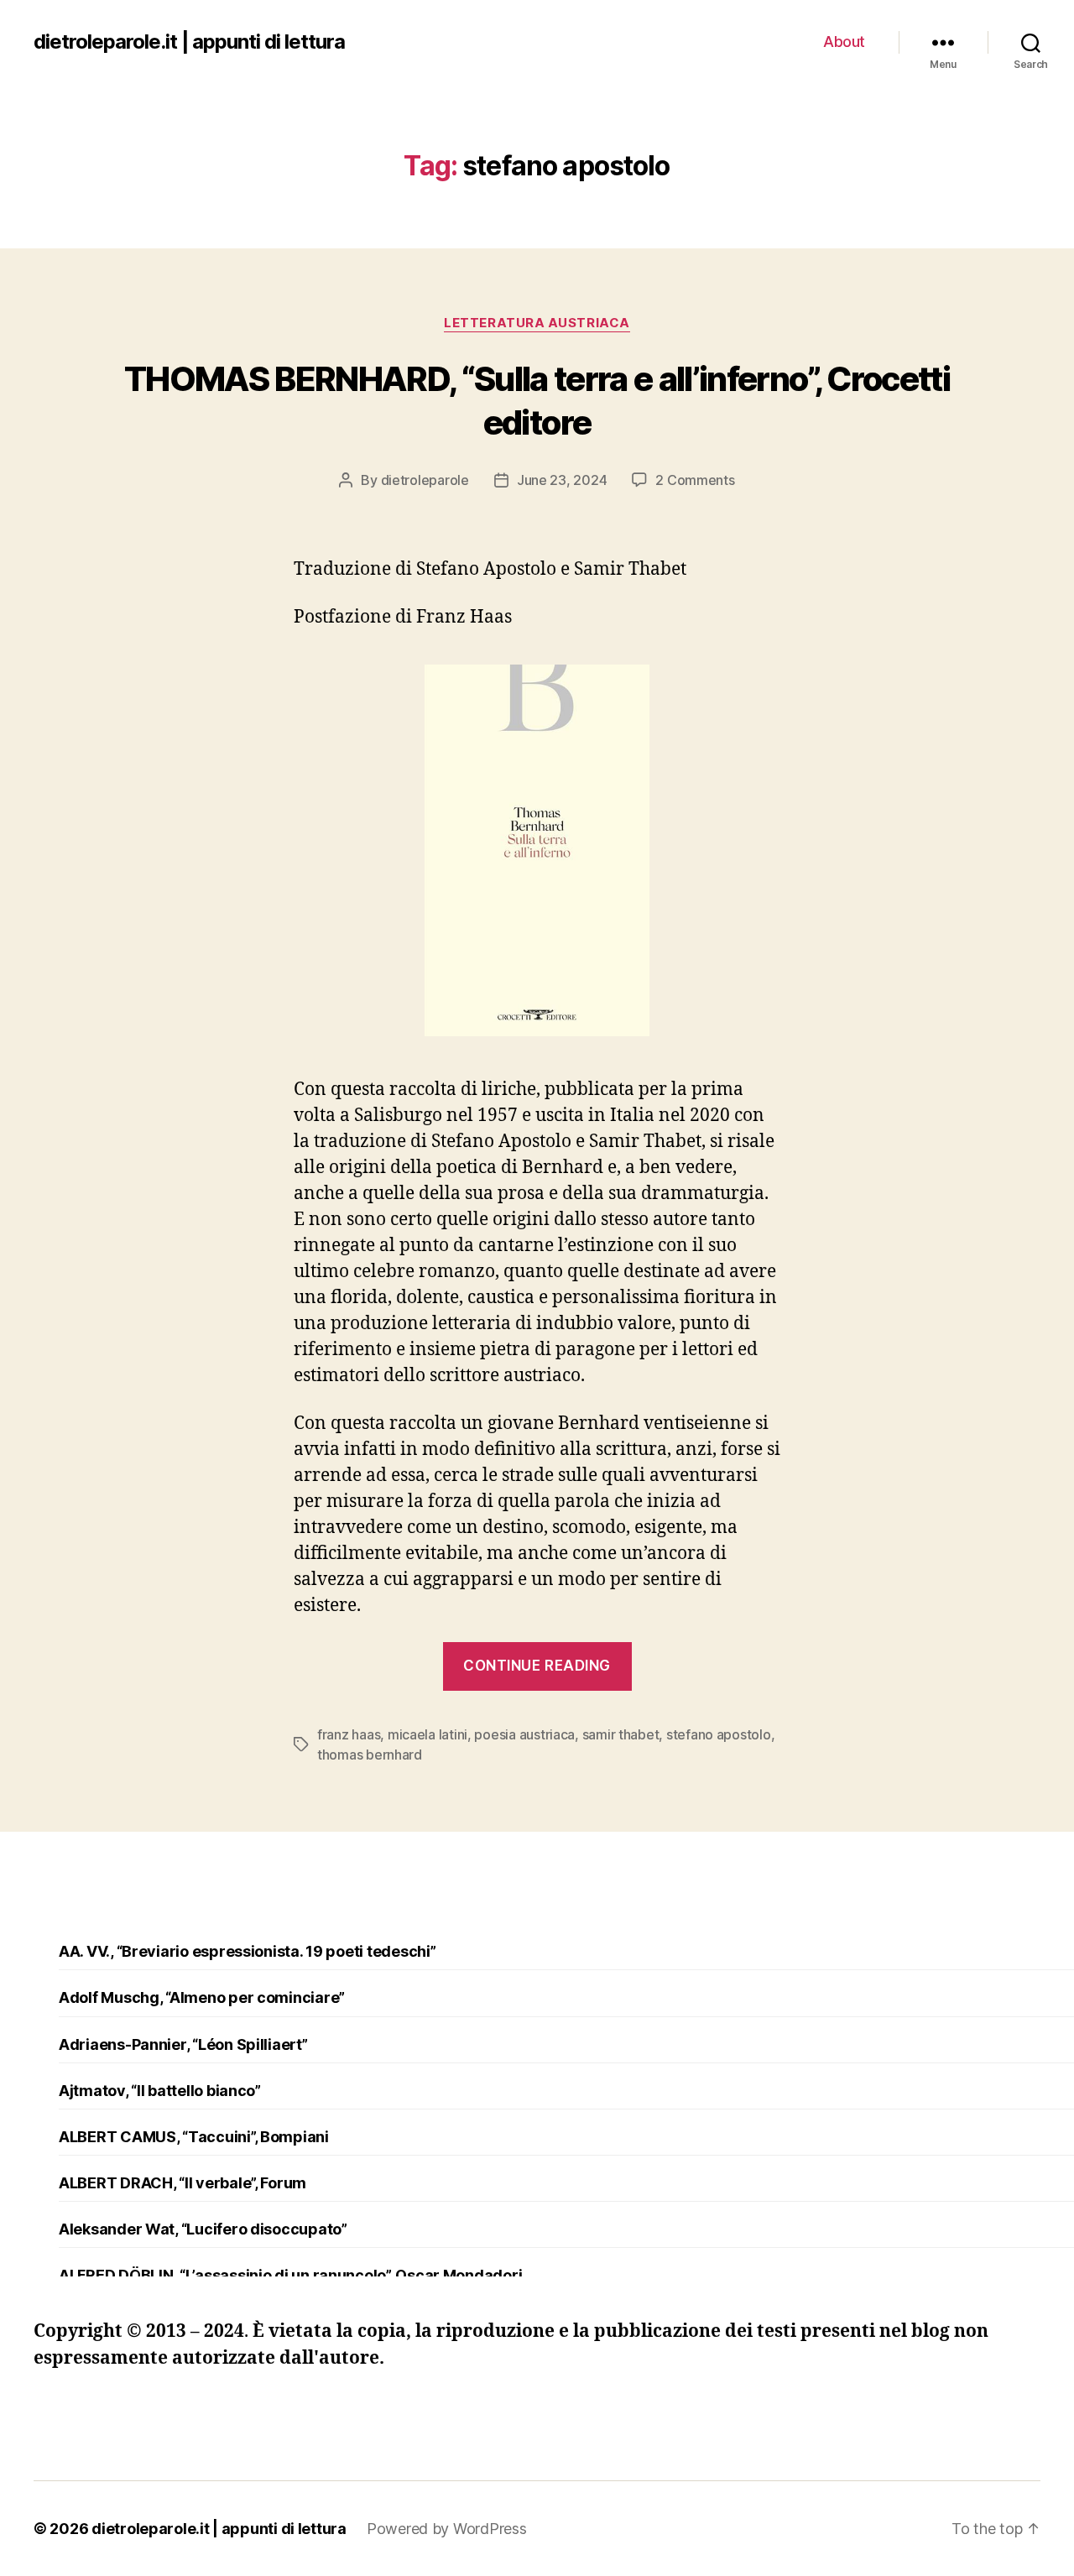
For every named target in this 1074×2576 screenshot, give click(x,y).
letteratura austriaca (537, 323)
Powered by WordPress (447, 2529)
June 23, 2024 (562, 480)
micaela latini (428, 1734)
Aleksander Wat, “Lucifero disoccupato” (203, 2229)
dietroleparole (425, 480)
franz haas (349, 1734)
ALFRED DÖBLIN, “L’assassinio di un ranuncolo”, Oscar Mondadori (290, 2275)
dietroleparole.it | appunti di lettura (189, 42)
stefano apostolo (719, 1734)
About (844, 42)
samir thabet (621, 1734)
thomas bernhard (370, 1755)
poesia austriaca (524, 1734)
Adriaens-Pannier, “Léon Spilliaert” (183, 2044)
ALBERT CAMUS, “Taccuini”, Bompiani (194, 2137)
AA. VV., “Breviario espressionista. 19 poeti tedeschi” (247, 1951)
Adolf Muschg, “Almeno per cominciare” (202, 1997)
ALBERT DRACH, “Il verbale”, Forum (182, 2183)
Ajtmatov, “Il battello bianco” (160, 2091)
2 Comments (695, 480)
